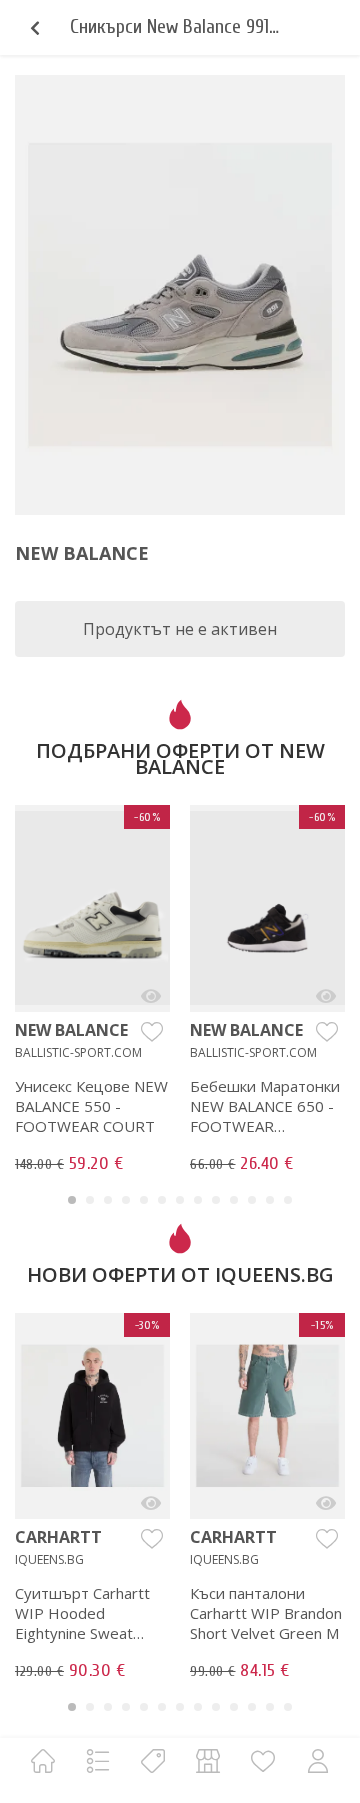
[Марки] (153, 1760)
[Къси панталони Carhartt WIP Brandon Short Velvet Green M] (326, 1503)
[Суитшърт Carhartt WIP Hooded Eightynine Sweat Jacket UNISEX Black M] (151, 1503)
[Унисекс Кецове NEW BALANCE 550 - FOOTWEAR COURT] (151, 996)
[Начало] (43, 1760)
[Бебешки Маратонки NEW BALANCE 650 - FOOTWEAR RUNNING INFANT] (326, 996)
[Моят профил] (318, 1760)
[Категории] (98, 1760)
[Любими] (263, 1760)
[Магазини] (208, 1760)
